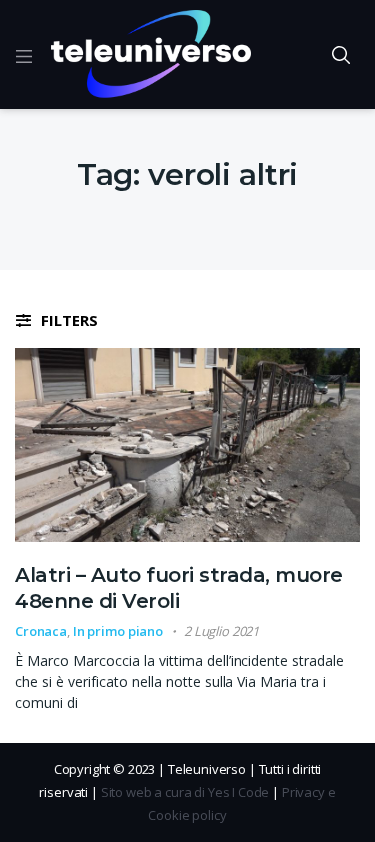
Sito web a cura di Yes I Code (185, 792)
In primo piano (118, 631)
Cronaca (41, 631)
